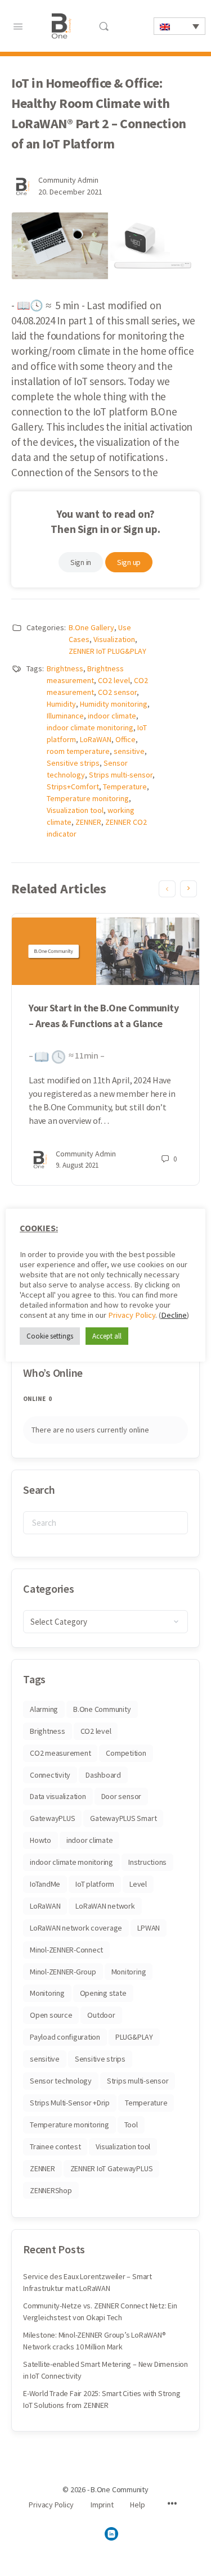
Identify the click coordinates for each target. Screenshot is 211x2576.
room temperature (78, 751)
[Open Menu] (18, 25)
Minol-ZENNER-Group (63, 1972)
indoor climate (112, 716)
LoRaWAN (96, 739)
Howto (41, 1840)
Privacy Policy (132, 1315)
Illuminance (65, 716)
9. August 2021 (77, 1165)
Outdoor (101, 2015)
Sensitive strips (73, 763)
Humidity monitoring (114, 704)
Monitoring (129, 1972)
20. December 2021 (70, 192)
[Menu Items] (172, 2505)
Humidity (61, 704)
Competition (126, 1753)
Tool (131, 2125)
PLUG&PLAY (134, 2037)
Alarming (44, 1709)
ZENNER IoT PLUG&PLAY (107, 651)
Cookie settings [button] (50, 1336)
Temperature (125, 787)
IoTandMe (45, 1884)
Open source (51, 2015)
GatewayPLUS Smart (123, 1818)
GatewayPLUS (52, 1818)
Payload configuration (65, 2037)
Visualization (114, 639)
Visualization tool (75, 810)
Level (138, 1884)
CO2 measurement (60, 1753)
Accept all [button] (107, 1336)
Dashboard (103, 1775)
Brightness (65, 668)
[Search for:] (105, 1523)
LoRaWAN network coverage (76, 1928)
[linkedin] (111, 2534)
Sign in (81, 562)
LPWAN (149, 1928)
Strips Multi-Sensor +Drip (70, 2103)
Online (37, 1399)
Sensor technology (61, 2081)
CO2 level (114, 680)
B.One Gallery (91, 627)
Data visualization (58, 1796)
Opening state (103, 1993)
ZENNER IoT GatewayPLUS (112, 2168)
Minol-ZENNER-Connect (66, 1950)
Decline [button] (174, 1315)
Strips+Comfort (73, 787)
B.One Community (102, 1709)
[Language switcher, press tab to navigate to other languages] (180, 26)
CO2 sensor (117, 692)
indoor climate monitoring (90, 727)
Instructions (147, 1862)
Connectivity (50, 1775)
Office (125, 739)
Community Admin (68, 180)
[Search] (104, 26)
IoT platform (95, 1884)
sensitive (129, 751)
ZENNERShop (51, 2190)
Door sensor (121, 1796)
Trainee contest (55, 2146)
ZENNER (88, 822)
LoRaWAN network (105, 1906)
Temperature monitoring (88, 798)
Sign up (129, 562)
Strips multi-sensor (121, 775)
